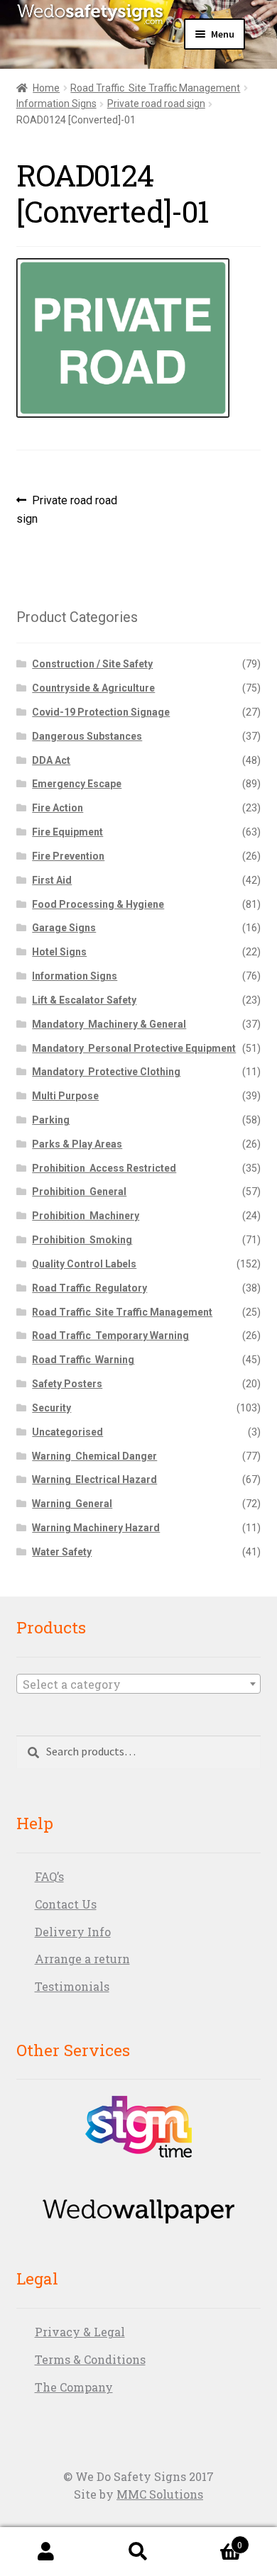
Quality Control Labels (84, 1264)
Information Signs (56, 104)
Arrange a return (82, 1959)
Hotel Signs (59, 952)
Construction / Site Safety (92, 664)
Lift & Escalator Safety (84, 1000)
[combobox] (139, 1684)
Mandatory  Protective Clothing (106, 1072)
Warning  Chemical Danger (94, 1456)
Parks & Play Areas (77, 1144)
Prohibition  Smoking (82, 1240)
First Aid (52, 880)
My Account (46, 2552)
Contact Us (66, 1904)
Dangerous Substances (87, 736)
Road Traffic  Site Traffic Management (155, 88)
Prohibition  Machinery (86, 1216)
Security (51, 1408)
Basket (213, 2540)
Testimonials (72, 1986)
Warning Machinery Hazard (96, 1528)
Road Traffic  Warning (83, 1360)
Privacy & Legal (80, 2332)
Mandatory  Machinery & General (109, 1024)
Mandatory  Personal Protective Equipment (134, 1048)
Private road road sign (156, 104)
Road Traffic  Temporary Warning (110, 1336)
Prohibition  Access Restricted (104, 1168)
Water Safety (62, 1552)
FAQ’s (49, 1876)
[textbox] (139, 1684)
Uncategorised (67, 1432)
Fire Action (58, 808)
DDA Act (51, 760)
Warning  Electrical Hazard (94, 1479)
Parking (51, 1120)
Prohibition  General (79, 1192)
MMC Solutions (160, 2494)
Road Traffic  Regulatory (89, 1288)
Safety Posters (67, 1384)
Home (46, 88)
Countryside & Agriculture (93, 688)
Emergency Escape (77, 784)
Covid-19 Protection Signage (101, 712)
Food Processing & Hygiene (98, 904)
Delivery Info (73, 1932)
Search (138, 2552)
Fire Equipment (67, 832)
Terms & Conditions (90, 2359)
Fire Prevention (68, 856)
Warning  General (72, 1504)
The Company (74, 2387)
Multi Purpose (65, 1096)
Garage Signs (64, 928)
